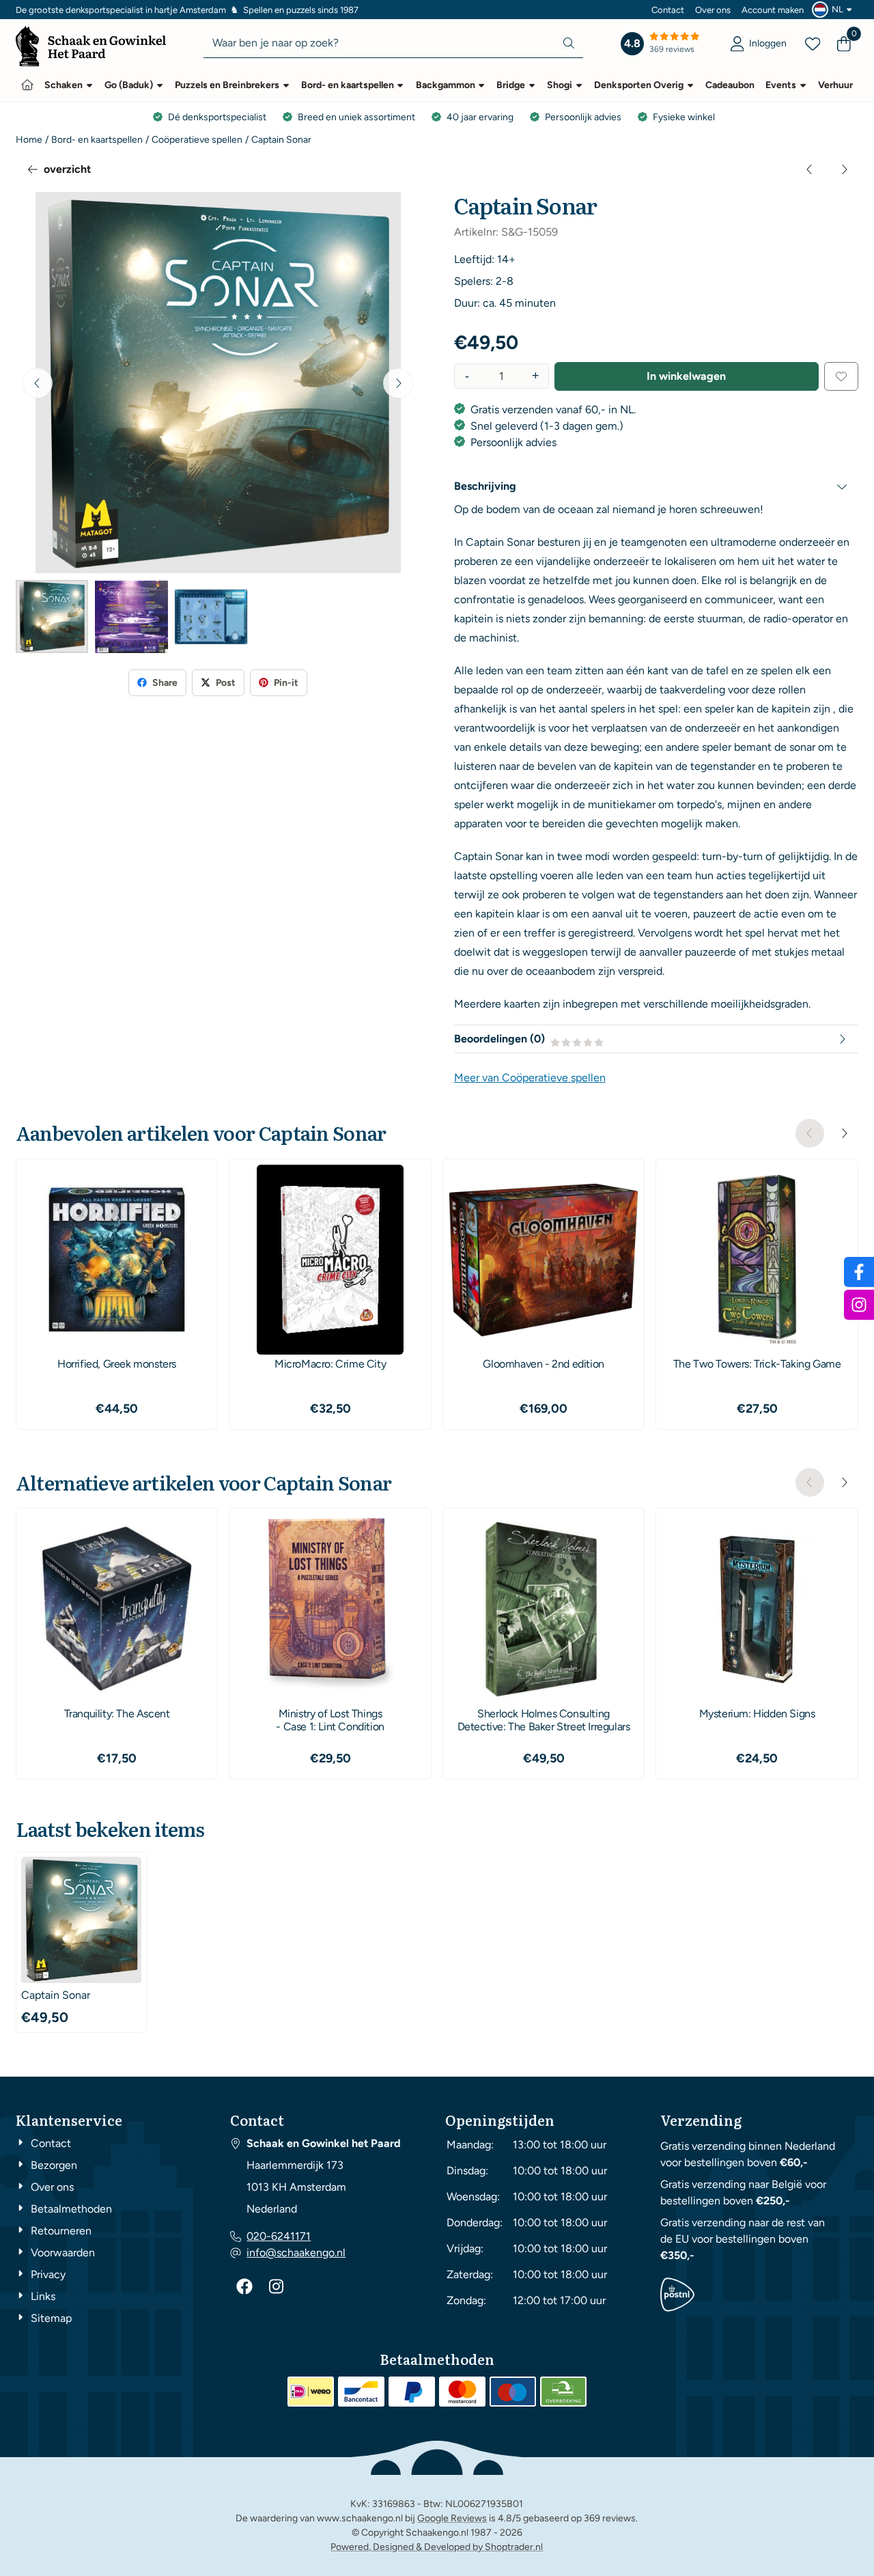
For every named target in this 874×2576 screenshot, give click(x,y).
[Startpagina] (27, 85)
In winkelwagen (686, 376)
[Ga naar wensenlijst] (813, 44)
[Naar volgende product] (844, 169)
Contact (668, 10)
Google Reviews (452, 2518)
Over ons (713, 10)
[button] (834, 10)
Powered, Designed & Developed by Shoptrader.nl (437, 2547)
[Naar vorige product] (810, 169)
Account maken (773, 10)
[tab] (657, 486)
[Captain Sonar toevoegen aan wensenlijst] (841, 376)
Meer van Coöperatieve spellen (530, 1078)
